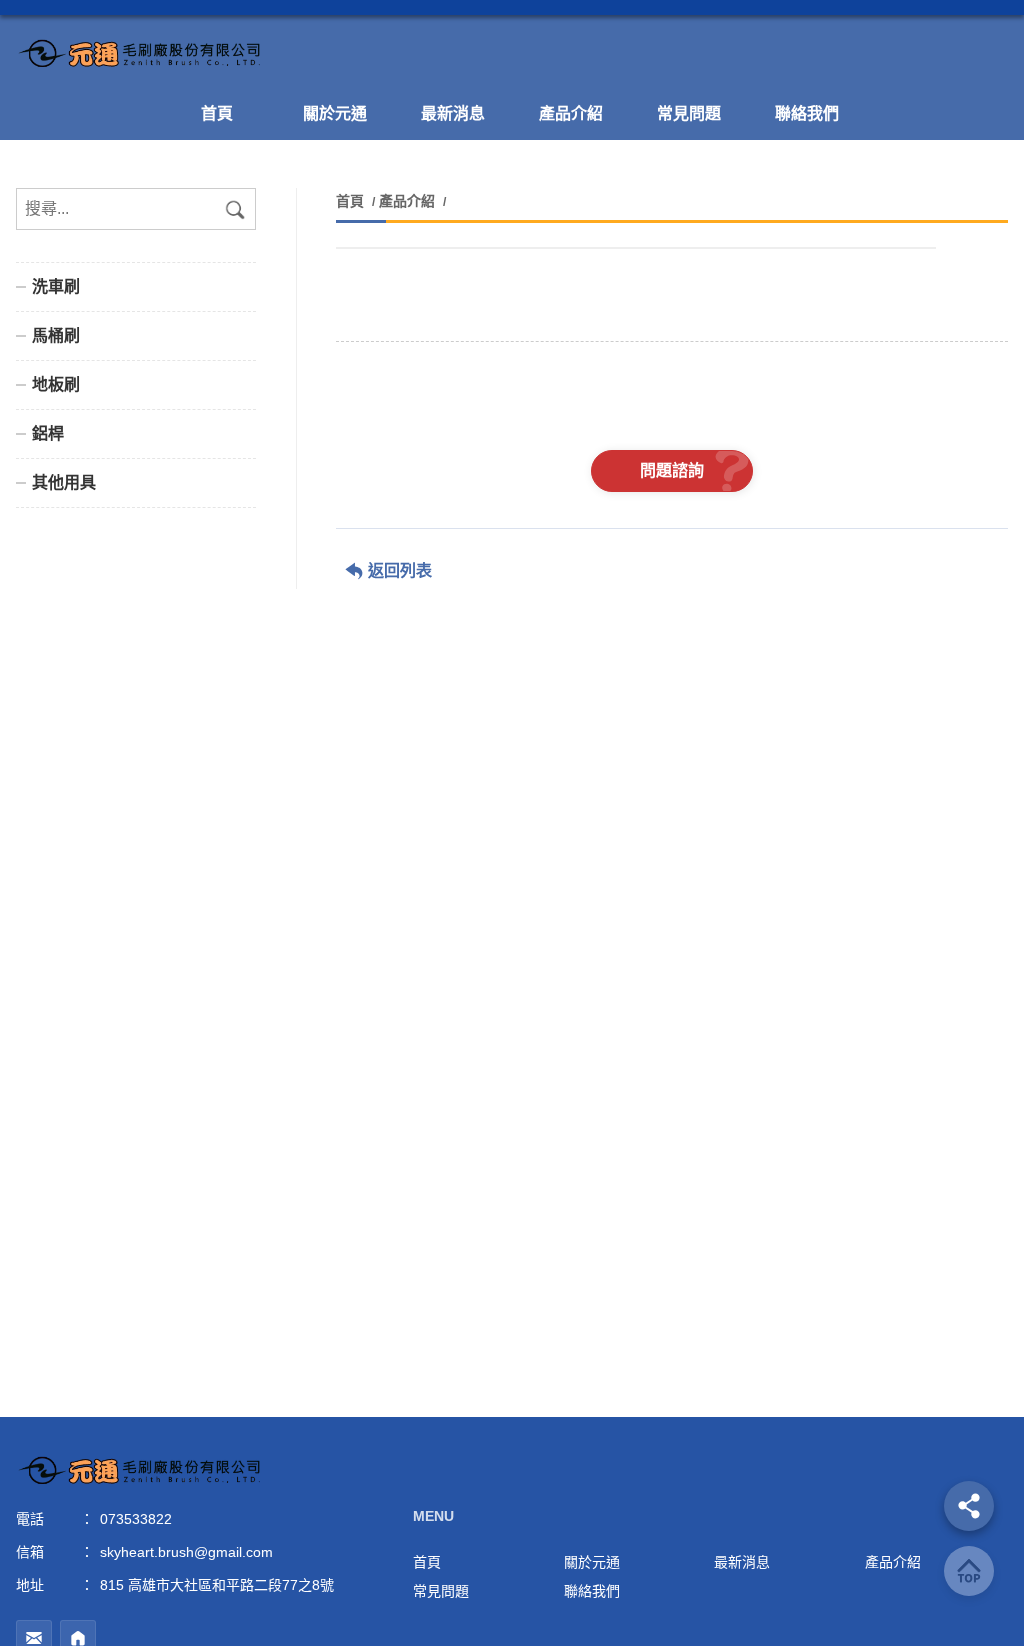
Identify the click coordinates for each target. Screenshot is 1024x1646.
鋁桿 (48, 433)
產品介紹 (407, 201)
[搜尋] (235, 209)
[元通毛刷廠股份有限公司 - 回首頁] (512, 54)
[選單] (969, 1506)
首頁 (352, 201)
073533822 (136, 1519)
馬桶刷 (56, 335)
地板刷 (56, 384)
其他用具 (64, 482)
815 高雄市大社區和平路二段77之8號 (217, 1585)
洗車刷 (56, 286)
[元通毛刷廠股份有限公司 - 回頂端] (969, 1571)
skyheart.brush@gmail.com (186, 1552)
